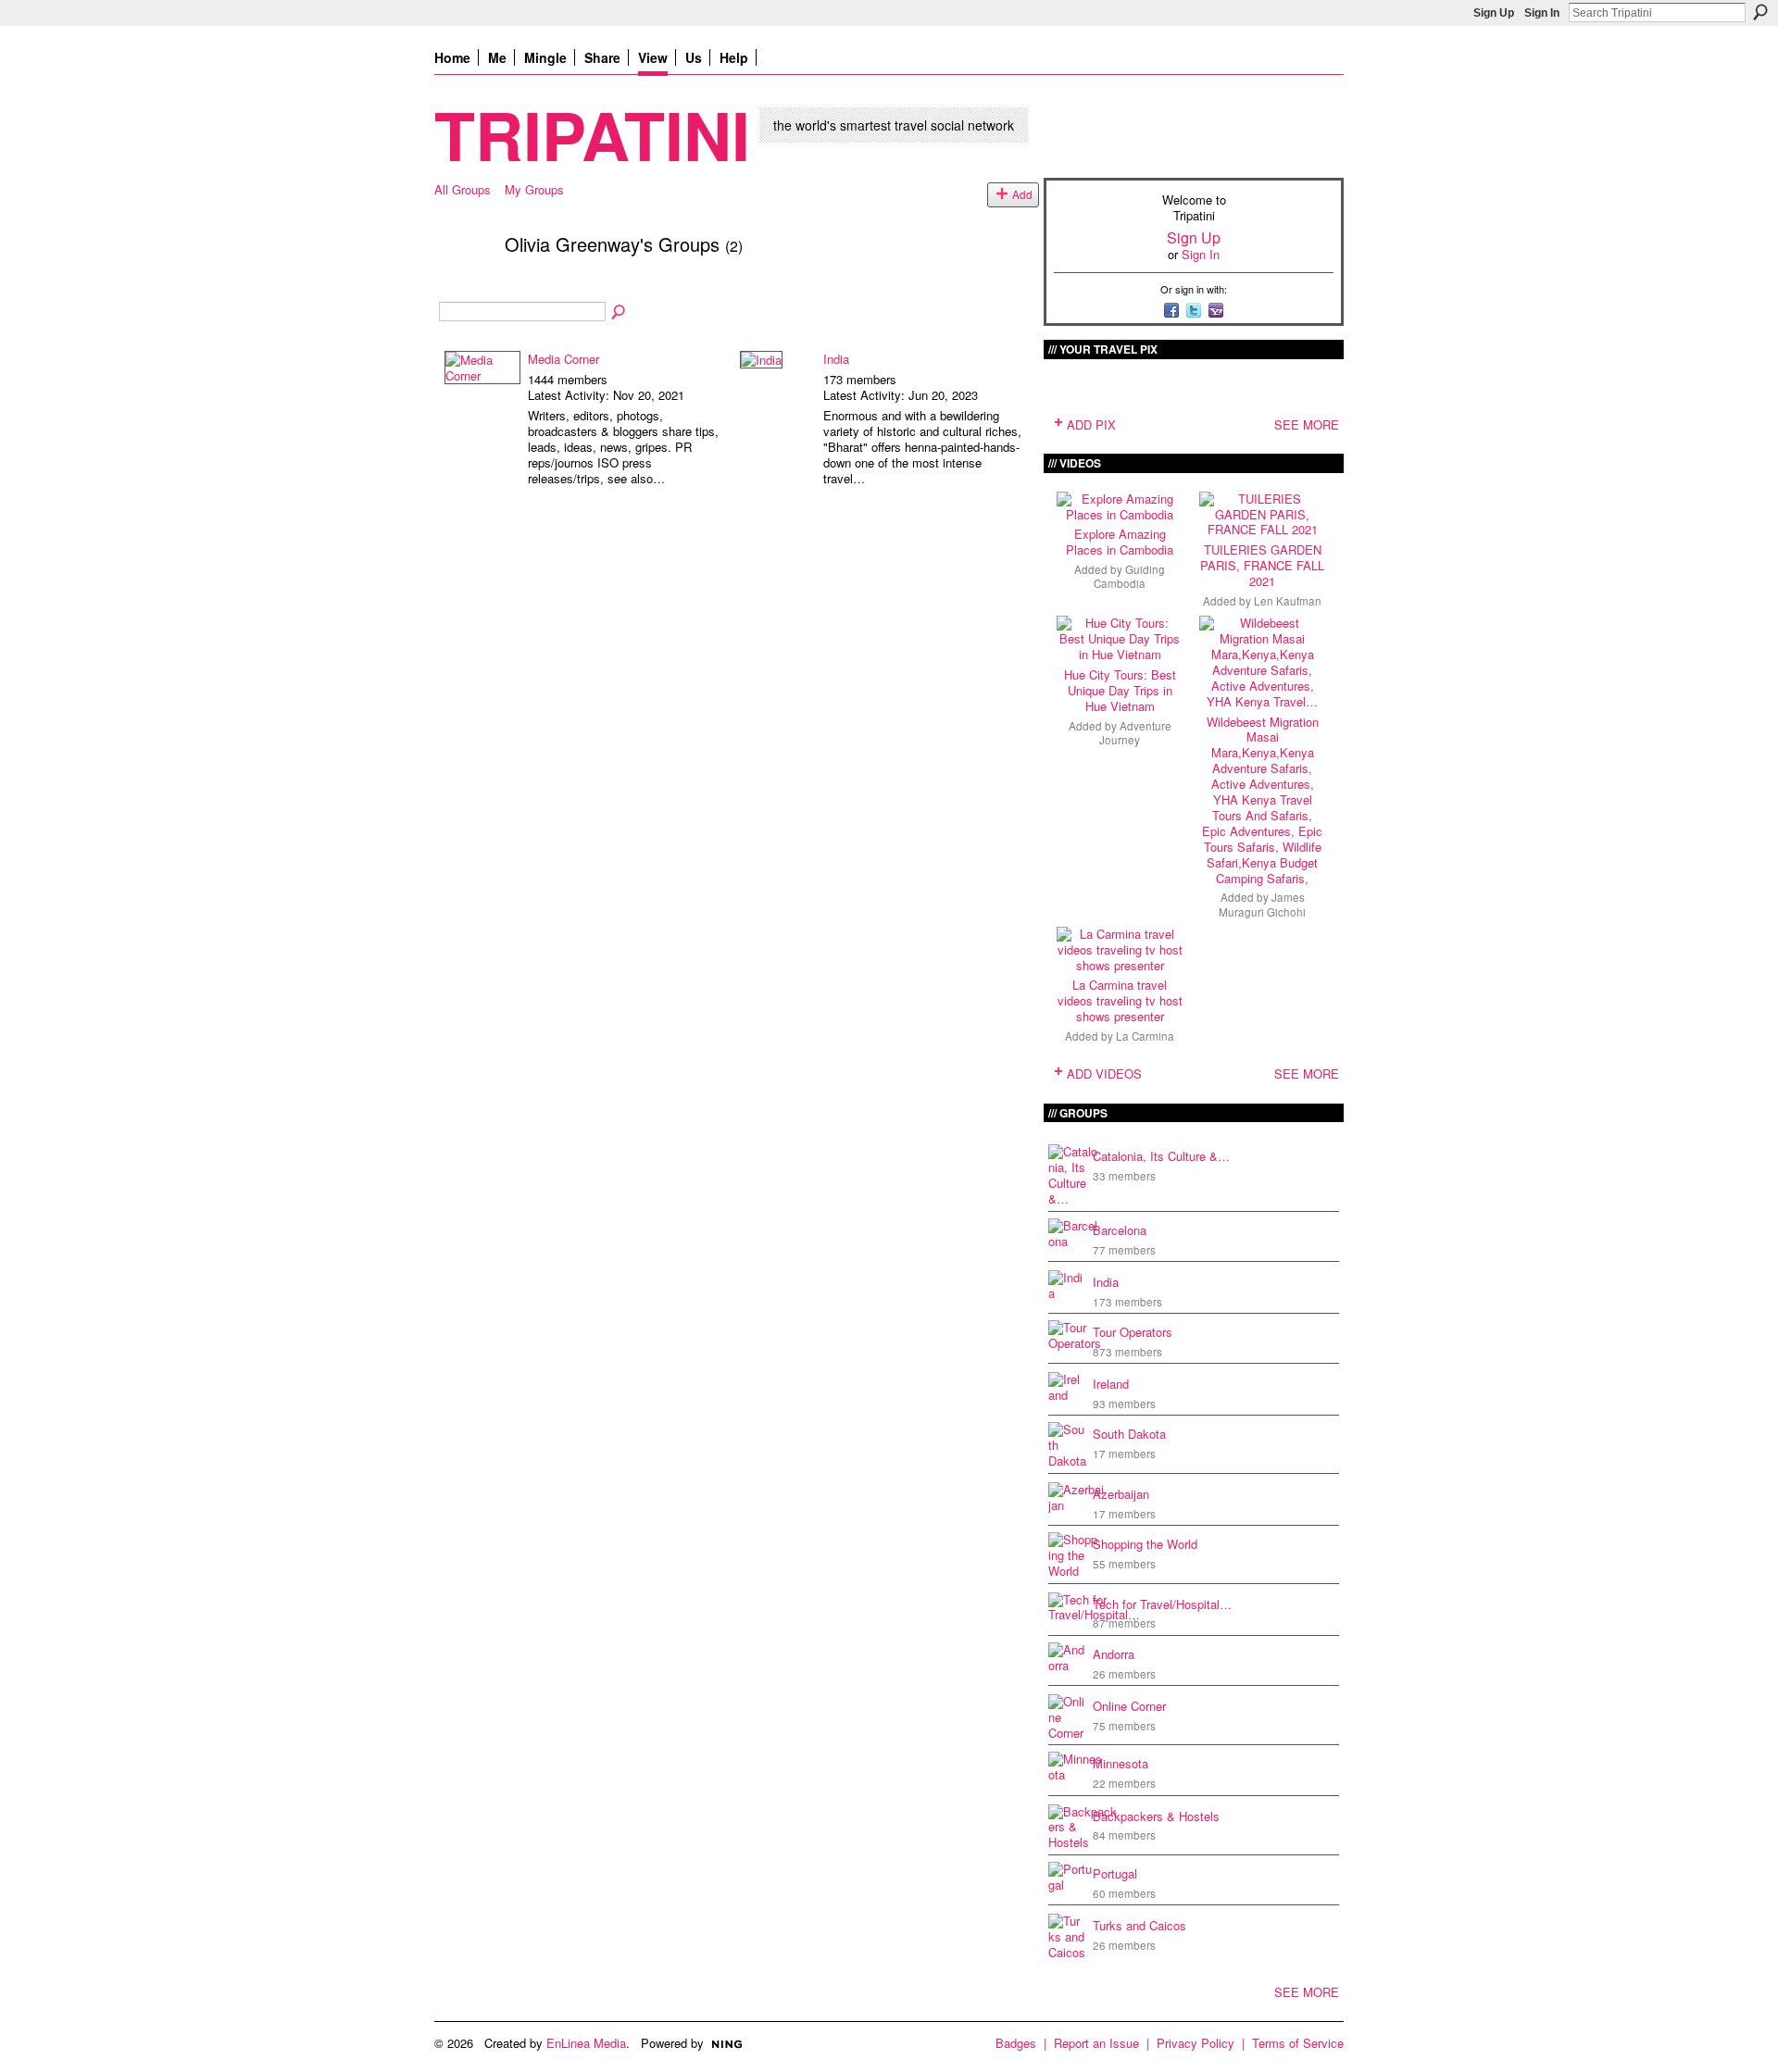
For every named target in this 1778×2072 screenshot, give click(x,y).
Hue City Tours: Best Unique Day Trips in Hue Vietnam (1120, 690)
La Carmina (1145, 1036)
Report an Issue (1096, 2043)
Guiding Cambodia (1129, 576)
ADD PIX (1091, 424)
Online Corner (1129, 1706)
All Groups (463, 189)
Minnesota (1121, 1763)
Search (1760, 12)
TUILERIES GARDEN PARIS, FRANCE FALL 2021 (1262, 565)
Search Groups (620, 313)
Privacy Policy (1196, 2043)
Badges (1016, 2043)
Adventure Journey (1135, 733)
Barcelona (1120, 1230)
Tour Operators (1133, 1332)
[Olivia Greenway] (464, 284)
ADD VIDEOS (1104, 1073)
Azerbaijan (1121, 1494)
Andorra (1114, 1654)
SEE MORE (1307, 424)
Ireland (1111, 1384)
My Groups (534, 189)
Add (1022, 194)
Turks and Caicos (1139, 1925)
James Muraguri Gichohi (1262, 904)
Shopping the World (1145, 1544)
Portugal (1115, 1873)
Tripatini (592, 134)
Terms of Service (1298, 2043)
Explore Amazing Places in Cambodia (1120, 542)
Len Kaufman (1288, 601)
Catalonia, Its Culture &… (1161, 1156)
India (836, 359)
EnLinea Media (586, 2043)
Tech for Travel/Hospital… (1162, 1604)
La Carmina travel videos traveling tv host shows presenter (1120, 1000)
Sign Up (1494, 13)
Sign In (1542, 13)
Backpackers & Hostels (1156, 1816)
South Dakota (1129, 1434)
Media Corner (563, 359)
